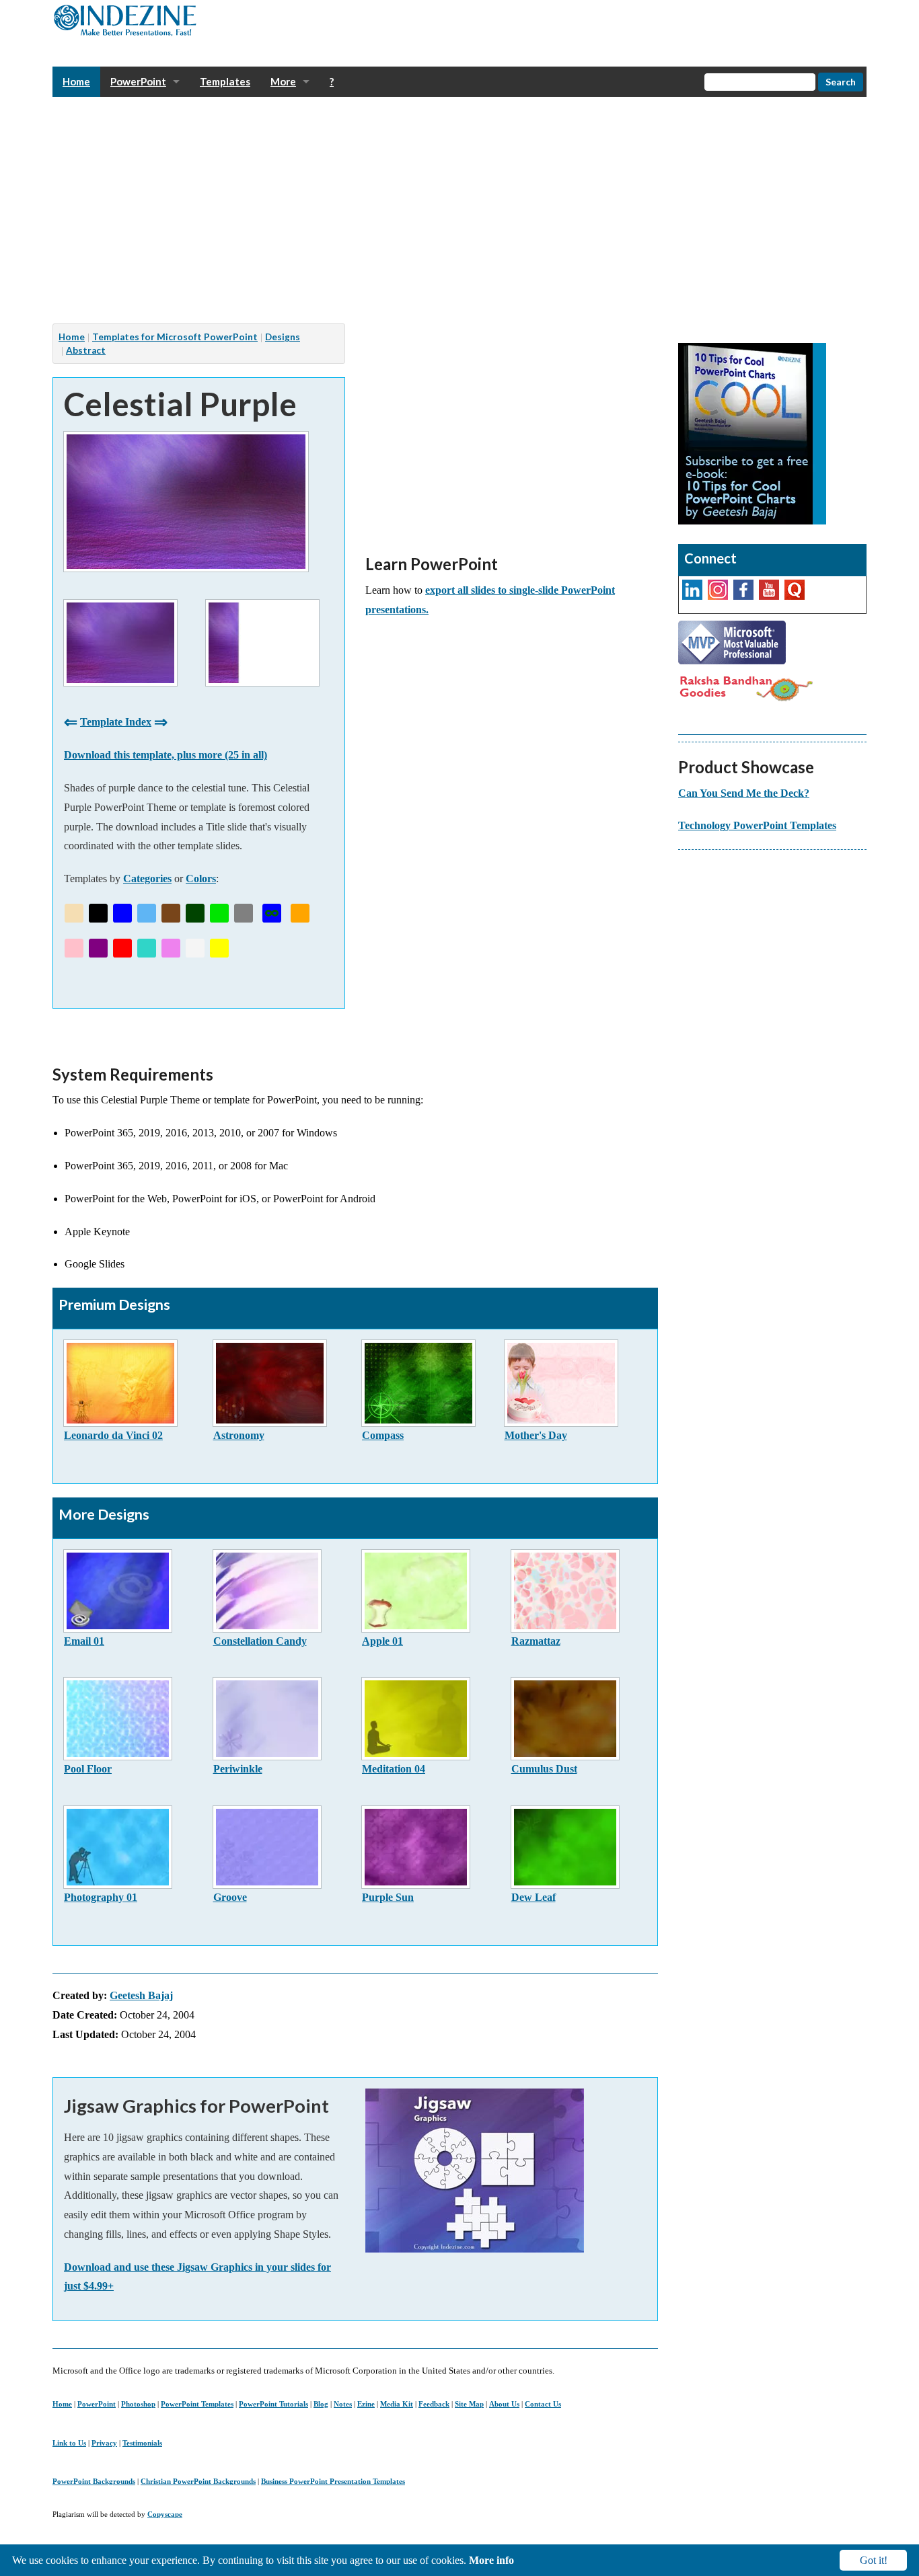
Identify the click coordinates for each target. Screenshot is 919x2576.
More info (491, 2560)
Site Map (469, 2404)
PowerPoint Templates (197, 2404)
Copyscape (165, 2514)
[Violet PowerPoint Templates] (171, 948)
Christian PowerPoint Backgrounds (198, 2481)
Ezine (366, 2404)
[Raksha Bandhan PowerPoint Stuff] (745, 687)
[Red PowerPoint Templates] (122, 948)
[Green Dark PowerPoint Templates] (195, 913)
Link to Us (69, 2443)
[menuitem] (76, 82)
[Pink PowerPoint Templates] (74, 948)
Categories (147, 879)
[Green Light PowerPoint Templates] (219, 913)
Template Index (116, 722)
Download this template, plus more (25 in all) (166, 755)
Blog (321, 2404)
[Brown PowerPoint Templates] (171, 913)
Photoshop (138, 2404)
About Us (504, 2404)
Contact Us (543, 2404)
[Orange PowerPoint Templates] (300, 913)
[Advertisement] (456, 210)
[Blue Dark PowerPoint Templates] (122, 913)
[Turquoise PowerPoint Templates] (147, 948)
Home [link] (76, 81)
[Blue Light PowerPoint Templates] (147, 913)
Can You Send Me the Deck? (744, 793)
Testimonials (142, 2443)
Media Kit (397, 2404)
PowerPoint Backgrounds (94, 2481)
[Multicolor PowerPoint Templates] (272, 913)
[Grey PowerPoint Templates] (244, 913)
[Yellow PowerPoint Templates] (219, 948)
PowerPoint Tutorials (273, 2404)
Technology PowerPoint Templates (757, 825)
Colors (201, 879)
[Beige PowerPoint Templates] (74, 913)
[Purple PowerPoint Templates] (98, 948)
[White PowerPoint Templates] (195, 948)
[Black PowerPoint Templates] (98, 913)
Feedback (434, 2404)
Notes (343, 2404)
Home (62, 2404)
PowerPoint (97, 2404)
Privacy (104, 2443)
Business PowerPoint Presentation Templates (333, 2481)
